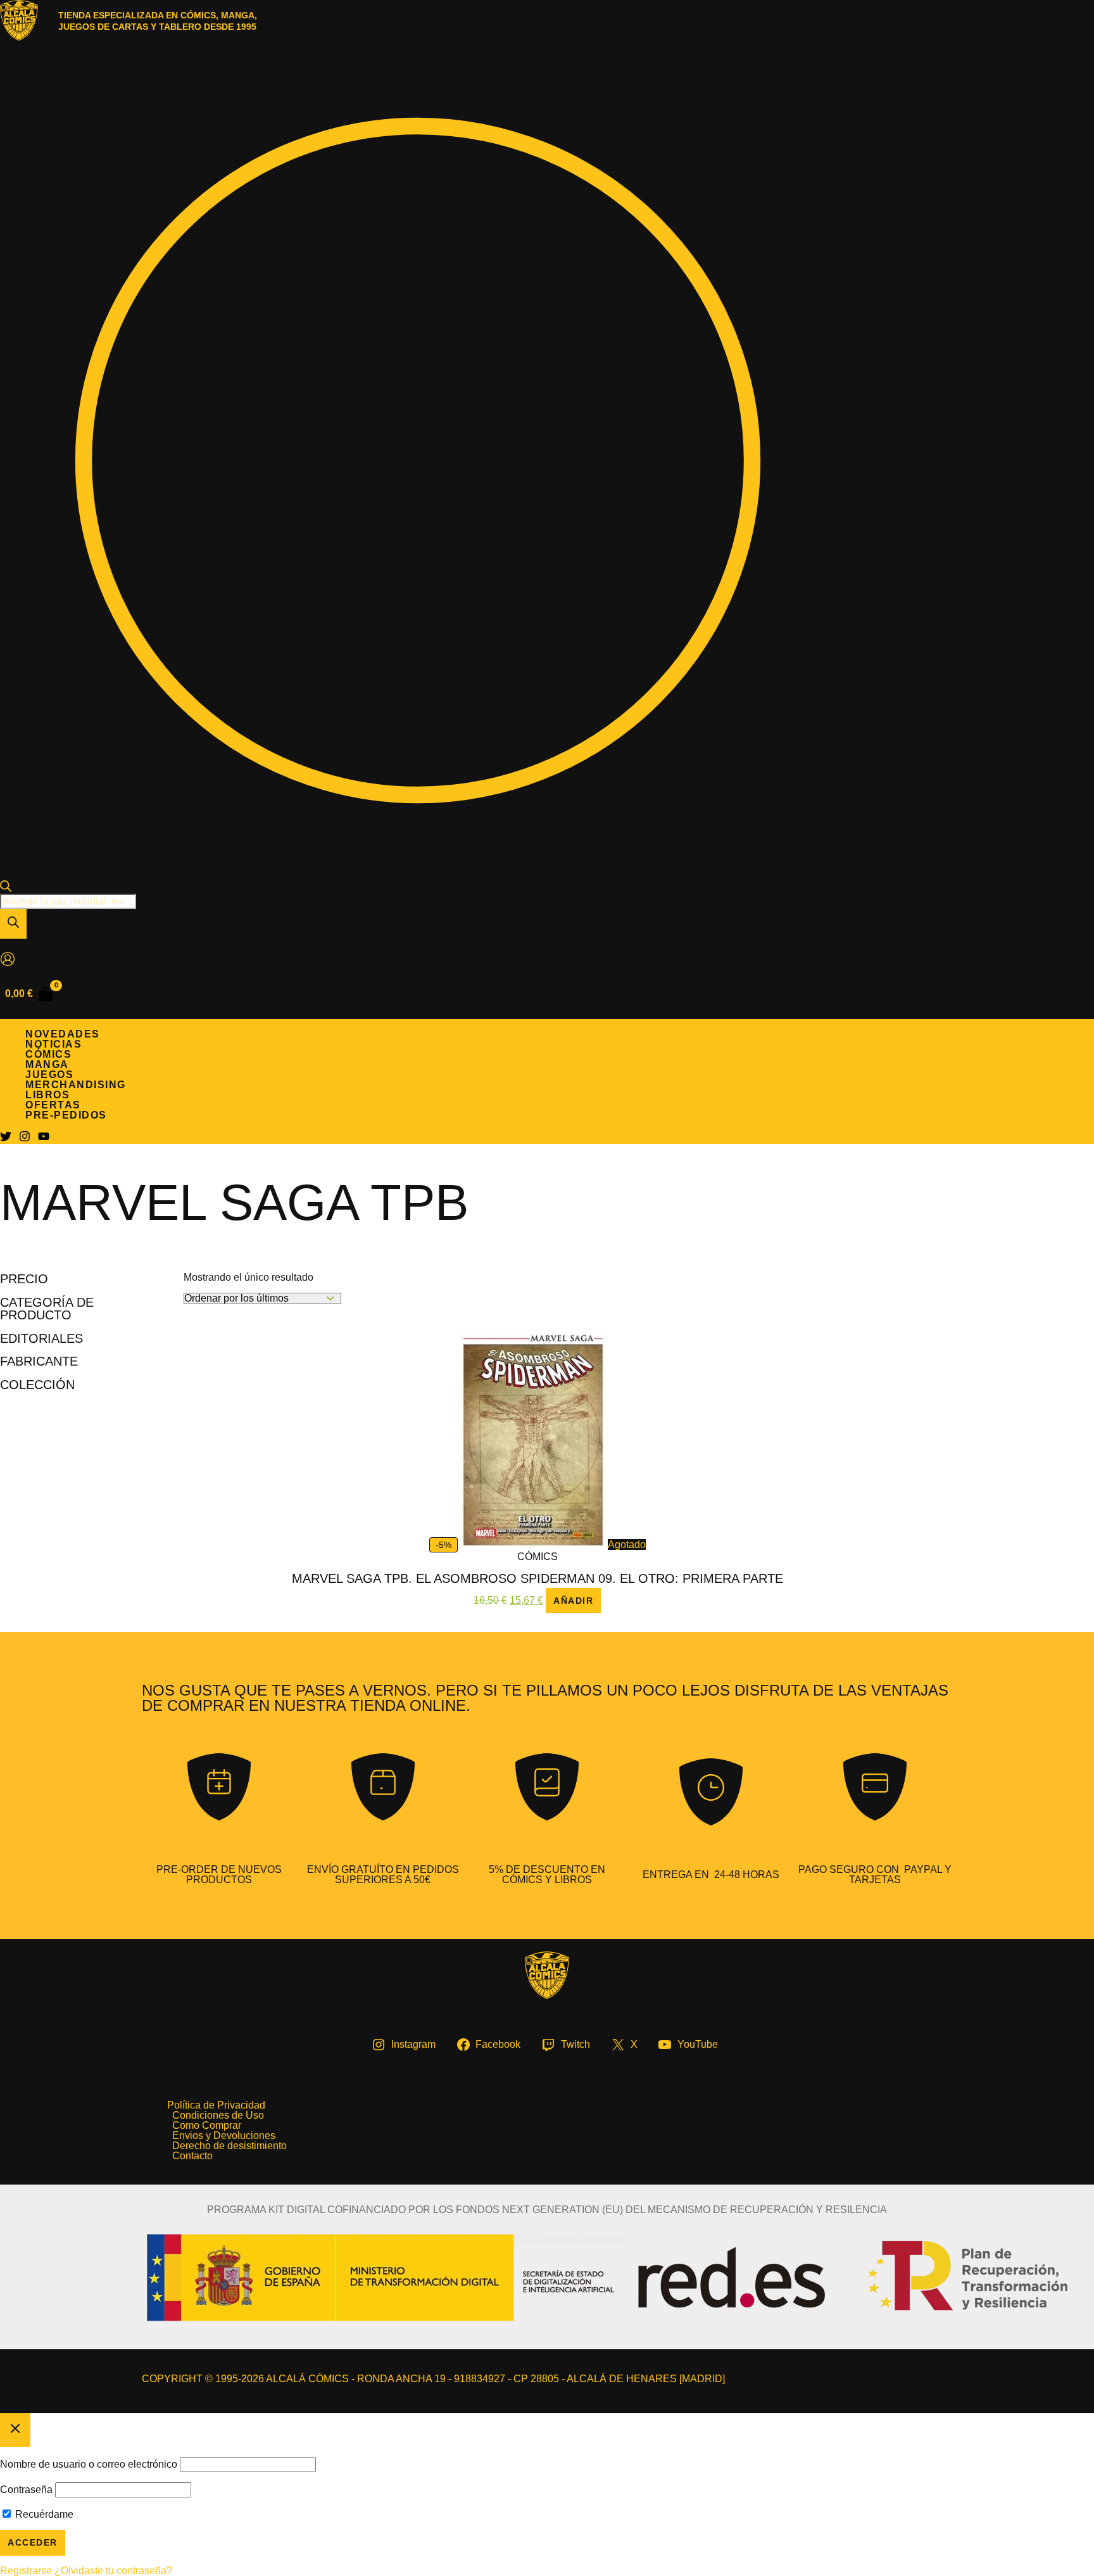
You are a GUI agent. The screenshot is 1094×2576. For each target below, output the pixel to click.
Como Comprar (207, 2126)
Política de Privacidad (216, 2105)
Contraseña (26, 2490)
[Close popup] (15, 2430)
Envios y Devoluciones (224, 2136)
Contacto (192, 2156)
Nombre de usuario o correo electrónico (89, 2464)
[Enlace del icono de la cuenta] (8, 960)
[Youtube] (44, 1139)
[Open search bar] (6, 888)
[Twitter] (6, 1139)
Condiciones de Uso (218, 2116)
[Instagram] (25, 1139)
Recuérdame (43, 2514)
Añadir (573, 1601)
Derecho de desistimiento (229, 2146)
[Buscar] (13, 924)
